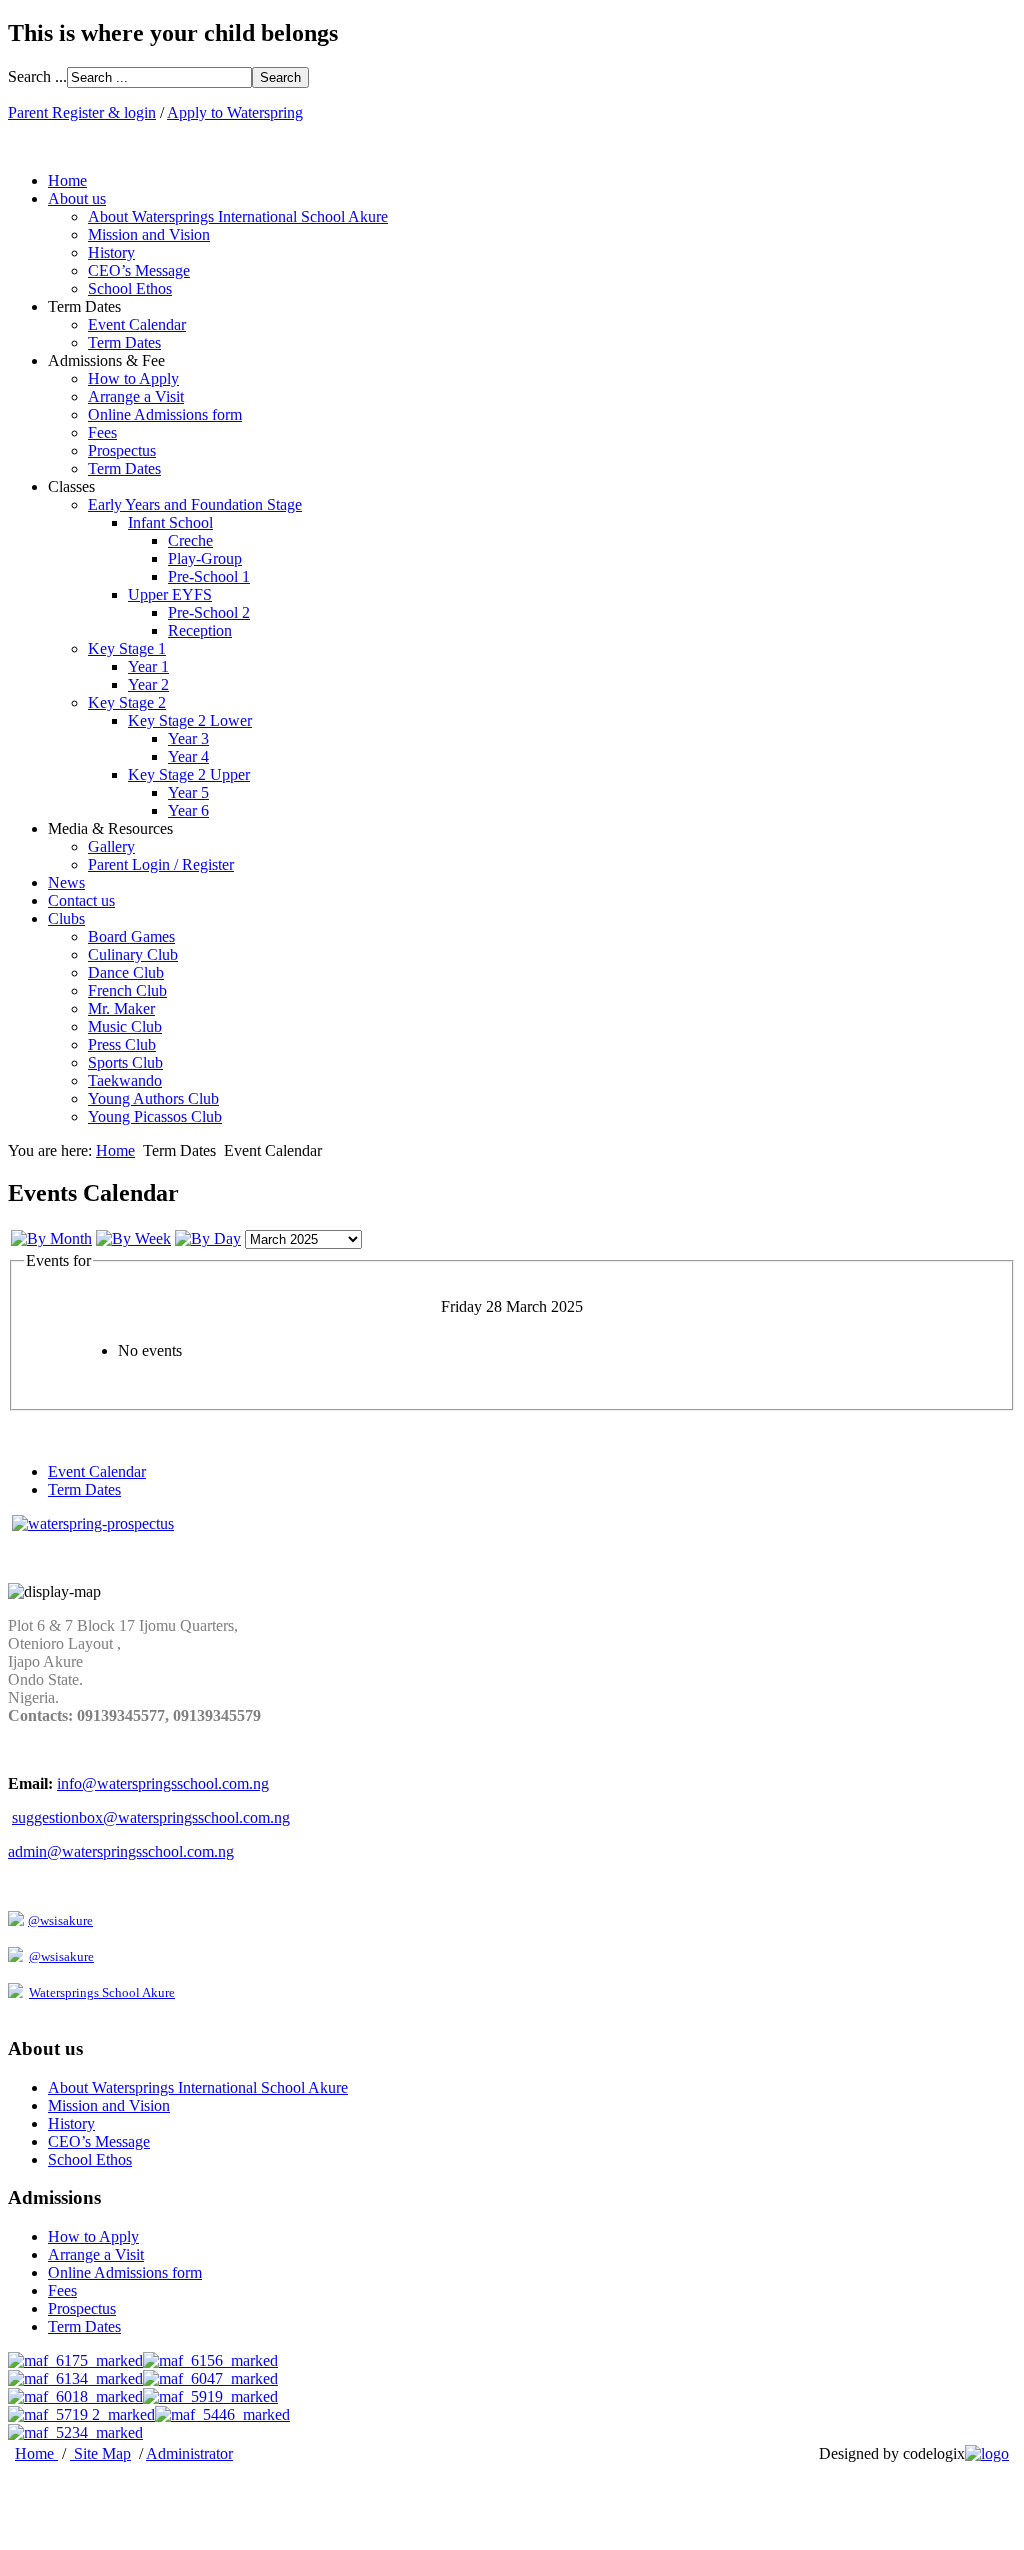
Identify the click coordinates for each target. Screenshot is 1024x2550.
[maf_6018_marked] (75, 2396)
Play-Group (205, 558)
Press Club (122, 1044)
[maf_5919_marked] (210, 2396)
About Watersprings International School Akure (238, 216)
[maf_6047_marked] (210, 2378)
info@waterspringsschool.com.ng (163, 1783)
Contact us (81, 900)
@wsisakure (60, 1920)
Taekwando (125, 1080)
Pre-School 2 (209, 612)
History (111, 252)
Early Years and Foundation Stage (195, 504)
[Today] (208, 1238)
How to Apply (133, 378)
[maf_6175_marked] (75, 2360)
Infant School (170, 522)
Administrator (189, 2453)
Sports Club (125, 1062)
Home (67, 180)
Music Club (125, 1026)
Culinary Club (133, 954)
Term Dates (124, 342)
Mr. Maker (121, 1008)
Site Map (102, 2453)
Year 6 (188, 810)
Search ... (37, 76)
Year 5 (188, 792)
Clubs (66, 918)
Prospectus (122, 450)
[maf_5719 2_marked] (81, 2414)
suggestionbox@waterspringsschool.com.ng (151, 1817)
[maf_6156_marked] (210, 2360)
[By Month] (51, 1238)
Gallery (111, 846)
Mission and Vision (149, 234)
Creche (190, 540)
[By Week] (133, 1238)
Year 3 (188, 738)
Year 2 (148, 684)
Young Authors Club (153, 1098)
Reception (200, 630)
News (66, 882)
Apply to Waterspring (235, 112)
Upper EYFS (170, 594)
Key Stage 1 (127, 648)
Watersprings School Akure (102, 1992)
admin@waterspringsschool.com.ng (121, 1851)
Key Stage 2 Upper (189, 774)
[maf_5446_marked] (222, 2414)
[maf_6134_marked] (75, 2378)
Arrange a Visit (136, 396)
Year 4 (188, 756)
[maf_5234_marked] (75, 2432)
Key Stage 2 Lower (190, 720)
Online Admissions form (165, 414)
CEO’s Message (139, 270)
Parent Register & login (82, 112)
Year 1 (148, 666)
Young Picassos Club (155, 1116)
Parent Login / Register (161, 864)
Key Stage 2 (127, 702)
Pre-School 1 (209, 576)
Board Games (131, 936)
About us (77, 198)
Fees (102, 432)
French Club (127, 990)
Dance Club (126, 972)
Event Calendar (137, 324)
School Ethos (130, 288)
